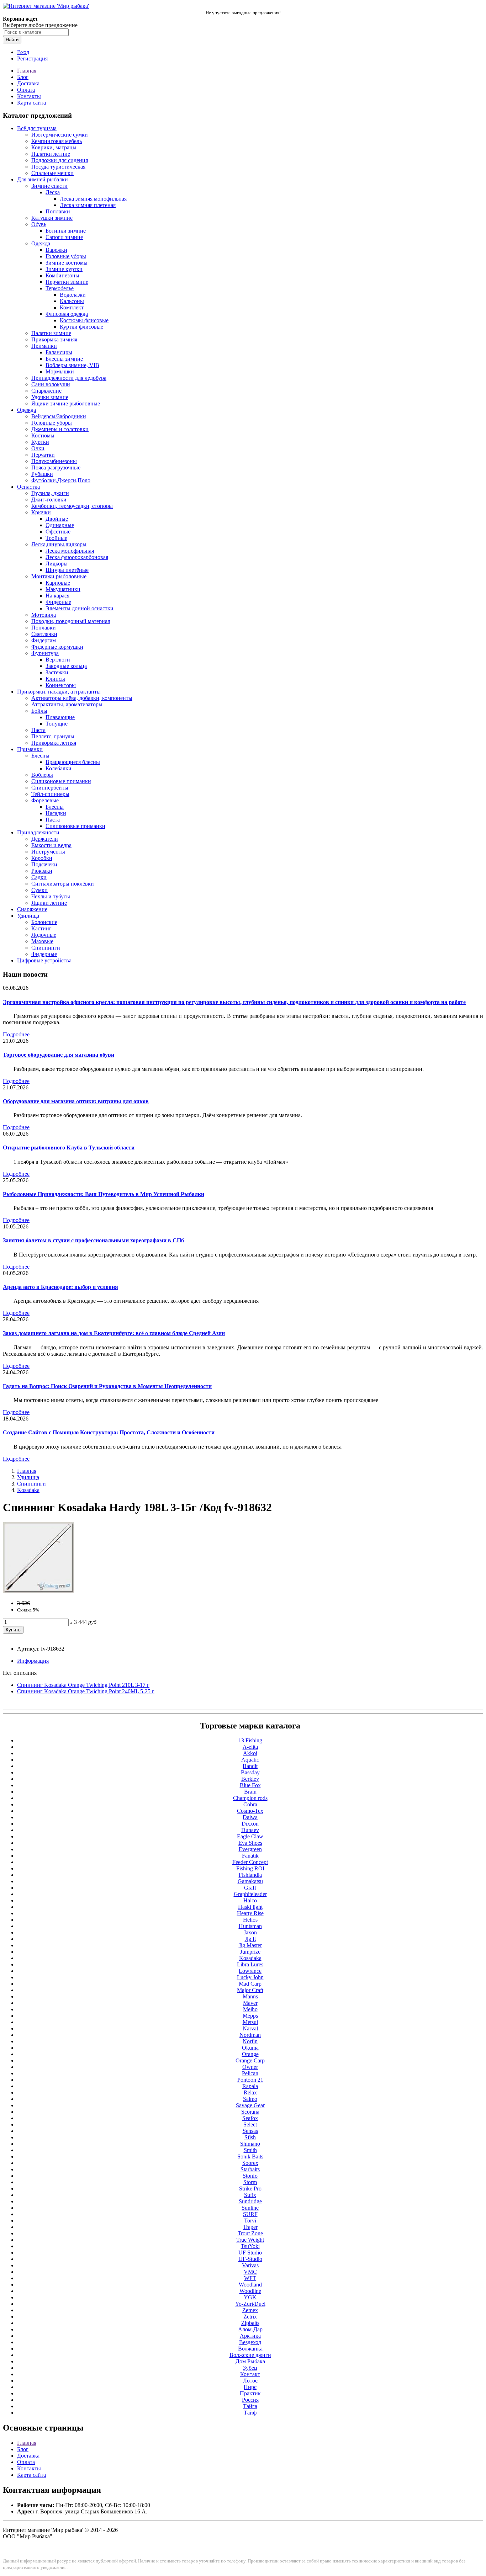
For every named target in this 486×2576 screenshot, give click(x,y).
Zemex (250, 2310)
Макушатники (63, 589)
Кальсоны (72, 301)
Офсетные (58, 532)
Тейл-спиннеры (50, 794)
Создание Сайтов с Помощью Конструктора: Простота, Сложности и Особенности (109, 1432)
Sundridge (250, 2201)
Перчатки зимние (67, 282)
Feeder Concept (250, 1862)
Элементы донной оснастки (80, 608)
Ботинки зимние (66, 231)
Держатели (45, 839)
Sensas (250, 2131)
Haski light (250, 1907)
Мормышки (60, 371)
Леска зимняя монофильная (93, 199)
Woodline (250, 2291)
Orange (250, 2054)
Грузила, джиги (50, 493)
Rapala (250, 2086)
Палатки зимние (51, 333)
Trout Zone (250, 2233)
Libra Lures (250, 1964)
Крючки (41, 512)
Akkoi (250, 1753)
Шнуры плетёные (67, 570)
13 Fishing (250, 1740)
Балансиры (59, 352)
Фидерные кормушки (57, 647)
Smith (250, 2150)
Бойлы (39, 711)
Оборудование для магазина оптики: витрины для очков (76, 1101)
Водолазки (73, 295)
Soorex (250, 2163)
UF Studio (250, 2253)
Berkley (250, 1779)
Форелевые (45, 800)
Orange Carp (250, 2060)
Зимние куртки (64, 269)
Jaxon (250, 1932)
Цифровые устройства (44, 960)
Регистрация (32, 59)
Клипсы (55, 679)
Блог (23, 77)
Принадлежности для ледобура (69, 378)
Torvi (250, 2221)
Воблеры (42, 775)
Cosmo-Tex (250, 1811)
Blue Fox (250, 1785)
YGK (250, 2297)
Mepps (250, 2016)
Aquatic (250, 1760)
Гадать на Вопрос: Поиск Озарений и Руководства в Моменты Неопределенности (107, 1386)
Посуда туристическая (58, 167)
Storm (250, 2182)
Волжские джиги (250, 2355)
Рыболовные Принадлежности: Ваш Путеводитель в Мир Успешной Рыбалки (104, 1194)
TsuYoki (250, 2246)
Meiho (250, 2009)
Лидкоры (57, 564)
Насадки (56, 813)
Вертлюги (58, 660)
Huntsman (250, 1926)
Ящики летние (49, 903)
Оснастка (28, 487)
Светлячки (44, 634)
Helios (250, 1920)
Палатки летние (51, 154)
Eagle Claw (250, 1836)
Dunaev (250, 1830)
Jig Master (250, 1945)
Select (250, 2124)
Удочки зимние (50, 397)
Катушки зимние (52, 218)
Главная (27, 71)
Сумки (39, 890)
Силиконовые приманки (61, 781)
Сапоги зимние (64, 237)
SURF (250, 2214)
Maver (250, 2003)
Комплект (72, 307)
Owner (250, 2067)
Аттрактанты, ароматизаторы (67, 704)
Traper (250, 2227)
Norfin (250, 2041)
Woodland (250, 2285)
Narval (250, 2028)
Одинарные (60, 525)
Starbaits (250, 2169)
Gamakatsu (250, 1881)
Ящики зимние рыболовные (66, 403)
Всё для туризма (37, 128)
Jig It (250, 1939)
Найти (12, 40)
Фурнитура (45, 653)
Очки (38, 448)
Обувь (39, 224)
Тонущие (57, 724)
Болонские (44, 922)
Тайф (250, 2413)
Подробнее (16, 1034)
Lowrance (250, 1971)
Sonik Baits (250, 2157)
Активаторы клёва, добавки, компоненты (82, 698)
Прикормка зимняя (54, 339)
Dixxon (250, 1824)
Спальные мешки (52, 173)
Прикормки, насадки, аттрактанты (59, 692)
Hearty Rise (250, 1913)
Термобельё (60, 288)
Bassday (250, 1772)
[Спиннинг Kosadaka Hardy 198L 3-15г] (38, 1591)
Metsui (250, 2022)
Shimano (250, 2144)
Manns (250, 1996)
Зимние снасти (49, 186)
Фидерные (58, 602)
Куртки (40, 442)
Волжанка (250, 2349)
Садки (39, 877)
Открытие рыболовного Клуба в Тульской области (69, 1148)
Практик (250, 2393)
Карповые (58, 583)
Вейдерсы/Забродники (59, 416)
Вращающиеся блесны (73, 762)
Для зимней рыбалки (43, 179)
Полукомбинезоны (54, 461)
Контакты (29, 96)
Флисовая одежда (67, 314)
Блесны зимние (64, 359)
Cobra (250, 1804)
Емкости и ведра (51, 845)
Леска (53, 192)
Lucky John (250, 1977)
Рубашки (42, 474)
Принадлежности (38, 832)
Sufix (250, 2195)
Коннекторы (61, 685)
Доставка (28, 83)
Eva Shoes (250, 1843)
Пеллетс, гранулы (53, 736)
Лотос (250, 2381)
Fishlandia (250, 1875)
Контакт (250, 2374)
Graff (250, 1888)
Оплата (26, 90)
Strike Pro (250, 2189)
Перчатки (43, 455)
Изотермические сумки (60, 135)
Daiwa (250, 1817)
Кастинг (41, 928)
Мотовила (44, 615)
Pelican (250, 2073)
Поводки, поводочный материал (71, 621)
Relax (250, 2092)
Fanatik (250, 1856)
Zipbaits (250, 2323)
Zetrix (250, 2317)
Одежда (41, 243)
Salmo (250, 2099)
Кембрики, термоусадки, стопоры (72, 506)
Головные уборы (66, 256)
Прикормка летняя (54, 743)
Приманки (44, 346)
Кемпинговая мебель (57, 141)
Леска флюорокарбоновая (77, 557)
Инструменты (48, 852)
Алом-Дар (250, 2329)
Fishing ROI (250, 1868)
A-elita (250, 1747)
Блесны (40, 756)
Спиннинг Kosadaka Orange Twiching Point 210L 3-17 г (83, 1685)
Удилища (28, 916)
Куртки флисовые (81, 327)
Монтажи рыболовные (59, 576)
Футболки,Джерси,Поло (61, 480)
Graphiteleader (250, 1894)
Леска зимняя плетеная (88, 205)
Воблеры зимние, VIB (72, 365)
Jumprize (250, 1952)
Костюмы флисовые (84, 320)
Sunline (250, 2208)
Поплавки (58, 211)
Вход (23, 52)
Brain (250, 1792)
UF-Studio (250, 2259)
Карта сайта (31, 103)
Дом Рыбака (250, 2361)
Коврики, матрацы (54, 147)
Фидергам (44, 640)
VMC (250, 2272)
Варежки (56, 250)
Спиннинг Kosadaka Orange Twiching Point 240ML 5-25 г (86, 1691)
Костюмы (43, 435)
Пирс (250, 2387)
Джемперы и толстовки (60, 429)
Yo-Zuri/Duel (250, 2304)
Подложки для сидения (60, 160)
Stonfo (250, 2176)
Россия (250, 2400)
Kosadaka (28, 1490)
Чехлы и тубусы (51, 896)
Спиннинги (46, 948)
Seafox (250, 2118)
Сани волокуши (51, 384)
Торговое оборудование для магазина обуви (59, 1055)
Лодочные (44, 935)
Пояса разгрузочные (56, 468)
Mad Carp (250, 1984)
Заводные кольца (66, 666)
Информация (33, 1661)
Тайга (250, 2406)
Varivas (250, 2265)
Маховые (42, 941)
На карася (57, 596)
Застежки (57, 672)
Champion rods (250, 1798)
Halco (250, 1900)
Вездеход (250, 2342)
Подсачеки (44, 864)
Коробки (42, 858)
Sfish (250, 2137)
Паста (38, 730)
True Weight (250, 2240)
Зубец (250, 2368)
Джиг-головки (49, 500)
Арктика (250, 2336)
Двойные (57, 519)
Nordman (250, 2035)
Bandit (250, 1766)
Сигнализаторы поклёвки (63, 884)
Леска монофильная (70, 551)
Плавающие (60, 717)
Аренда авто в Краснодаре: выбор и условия (60, 1287)
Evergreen (250, 1849)
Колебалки (59, 768)
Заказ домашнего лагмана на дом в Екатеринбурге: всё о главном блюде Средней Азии (114, 1333)
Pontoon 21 (250, 2080)
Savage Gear (250, 2105)
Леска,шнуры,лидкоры (59, 544)
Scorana (250, 2112)
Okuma (250, 2048)
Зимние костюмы (67, 263)
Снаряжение (46, 391)
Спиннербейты (50, 788)
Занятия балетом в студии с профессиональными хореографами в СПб (93, 1240)
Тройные (56, 538)
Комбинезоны (62, 275)
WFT (250, 2278)
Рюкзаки (42, 871)
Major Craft (250, 1990)
